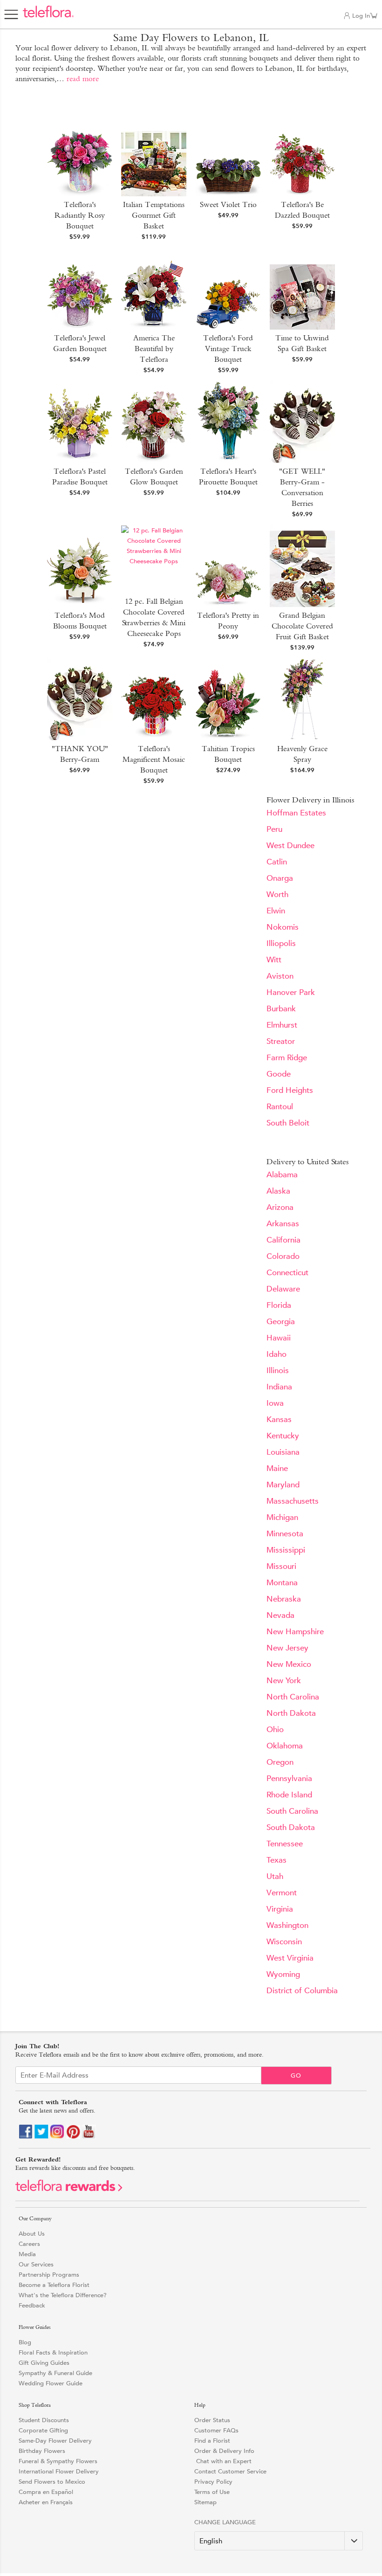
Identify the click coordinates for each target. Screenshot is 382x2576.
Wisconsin (284, 1942)
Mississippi (286, 1550)
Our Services (36, 2264)
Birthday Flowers (42, 2451)
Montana (282, 1583)
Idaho (276, 1354)
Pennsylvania (289, 1778)
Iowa (275, 1403)
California (283, 1240)
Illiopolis (281, 943)
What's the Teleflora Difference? (63, 2295)
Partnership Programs (49, 2275)
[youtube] (89, 2137)
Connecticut (287, 1273)
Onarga (280, 878)
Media (27, 2254)
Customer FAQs (216, 2430)
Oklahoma (285, 1746)
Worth (277, 894)
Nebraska (284, 1599)
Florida (279, 1305)
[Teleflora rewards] (69, 2189)
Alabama (282, 1175)
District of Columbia (302, 1991)
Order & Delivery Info (224, 2451)
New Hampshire (295, 1632)
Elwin (276, 911)
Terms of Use (212, 2492)
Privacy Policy (213, 2482)
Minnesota (285, 1534)
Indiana (279, 1387)
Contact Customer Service (230, 2471)
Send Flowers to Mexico (52, 2482)
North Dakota (291, 1713)
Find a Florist (212, 2441)
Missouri (281, 1566)
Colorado (283, 1256)
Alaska (278, 1191)
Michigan (282, 1517)
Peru (274, 829)
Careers (29, 2244)
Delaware (283, 1289)
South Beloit (288, 1123)
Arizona (280, 1207)
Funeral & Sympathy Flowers (58, 2461)
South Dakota (291, 1827)
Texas (276, 1860)
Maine (277, 1468)
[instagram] (57, 2137)
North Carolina (293, 1697)
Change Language (225, 2522)
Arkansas (283, 1224)
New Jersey (287, 1648)
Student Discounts (44, 2420)
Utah (275, 1876)
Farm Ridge (287, 1058)
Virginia (280, 1909)
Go (296, 2075)
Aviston (280, 976)
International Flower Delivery (59, 2471)
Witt (274, 960)
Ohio (275, 1730)
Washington (287, 1925)
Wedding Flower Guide (51, 2383)
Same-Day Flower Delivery (55, 2441)
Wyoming (283, 1974)
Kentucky (283, 1436)
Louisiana (283, 1452)
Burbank (281, 1009)
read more (83, 79)
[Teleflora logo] (48, 17)
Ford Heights (290, 1090)
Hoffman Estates (296, 813)
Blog (25, 2342)
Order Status (212, 2420)
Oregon (280, 1762)
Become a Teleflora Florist (54, 2285)
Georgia (281, 1322)
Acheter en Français (46, 2502)
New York (284, 1681)
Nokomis (283, 927)
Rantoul (280, 1107)
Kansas (279, 1419)
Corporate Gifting (43, 2430)
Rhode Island (289, 1795)
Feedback (32, 2305)
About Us (32, 2234)
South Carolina (292, 1811)
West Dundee (290, 846)
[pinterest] (73, 2137)
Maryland (283, 1485)
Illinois (278, 1371)
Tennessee (285, 1844)
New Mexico (289, 1664)
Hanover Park (291, 992)
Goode (279, 1074)
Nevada (280, 1615)
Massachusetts (293, 1501)
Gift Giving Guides (44, 2363)
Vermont (282, 1893)
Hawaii (279, 1338)
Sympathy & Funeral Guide (55, 2373)
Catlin (277, 862)
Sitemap (205, 2502)
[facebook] (26, 2137)
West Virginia (290, 1958)
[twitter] (41, 2137)
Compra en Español (46, 2492)
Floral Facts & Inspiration (53, 2352)
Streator (281, 1041)
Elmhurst (282, 1025)
